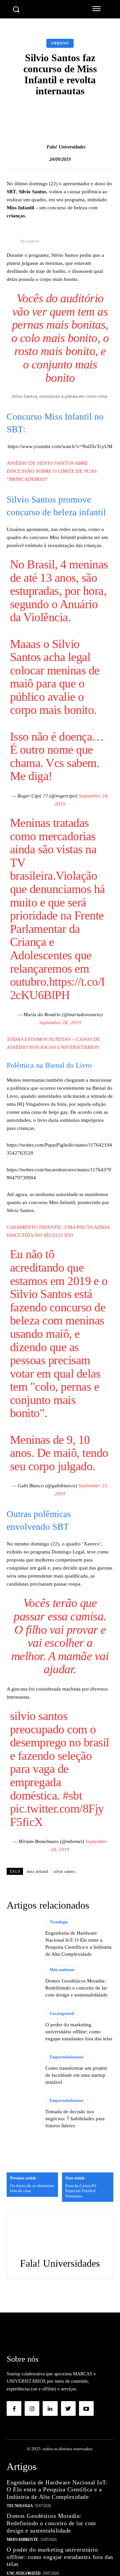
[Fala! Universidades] (40, 147)
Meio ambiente (62, 1970)
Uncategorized (62, 2014)
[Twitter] (68, 2408)
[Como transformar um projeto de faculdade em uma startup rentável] (23, 2069)
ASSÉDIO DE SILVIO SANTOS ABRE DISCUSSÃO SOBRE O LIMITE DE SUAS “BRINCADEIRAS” (52, 471)
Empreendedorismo (66, 2057)
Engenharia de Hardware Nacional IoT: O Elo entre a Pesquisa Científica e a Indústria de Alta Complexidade (57, 2490)
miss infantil (37, 1871)
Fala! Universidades (66, 147)
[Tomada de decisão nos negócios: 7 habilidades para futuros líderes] (23, 2113)
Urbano (60, 43)
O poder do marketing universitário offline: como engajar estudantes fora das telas (79, 2032)
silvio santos (65, 1871)
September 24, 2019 (60, 1023)
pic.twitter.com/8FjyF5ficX (57, 1815)
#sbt (72, 1796)
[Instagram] (32, 2408)
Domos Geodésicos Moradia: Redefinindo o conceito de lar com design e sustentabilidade (76, 1988)
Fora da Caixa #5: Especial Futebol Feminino (81, 2191)
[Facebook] (14, 2408)
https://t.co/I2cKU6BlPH (57, 988)
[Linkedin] (50, 2408)
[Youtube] (86, 2408)
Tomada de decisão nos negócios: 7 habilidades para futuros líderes (75, 2119)
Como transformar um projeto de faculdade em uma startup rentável (76, 2075)
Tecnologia (59, 1922)
